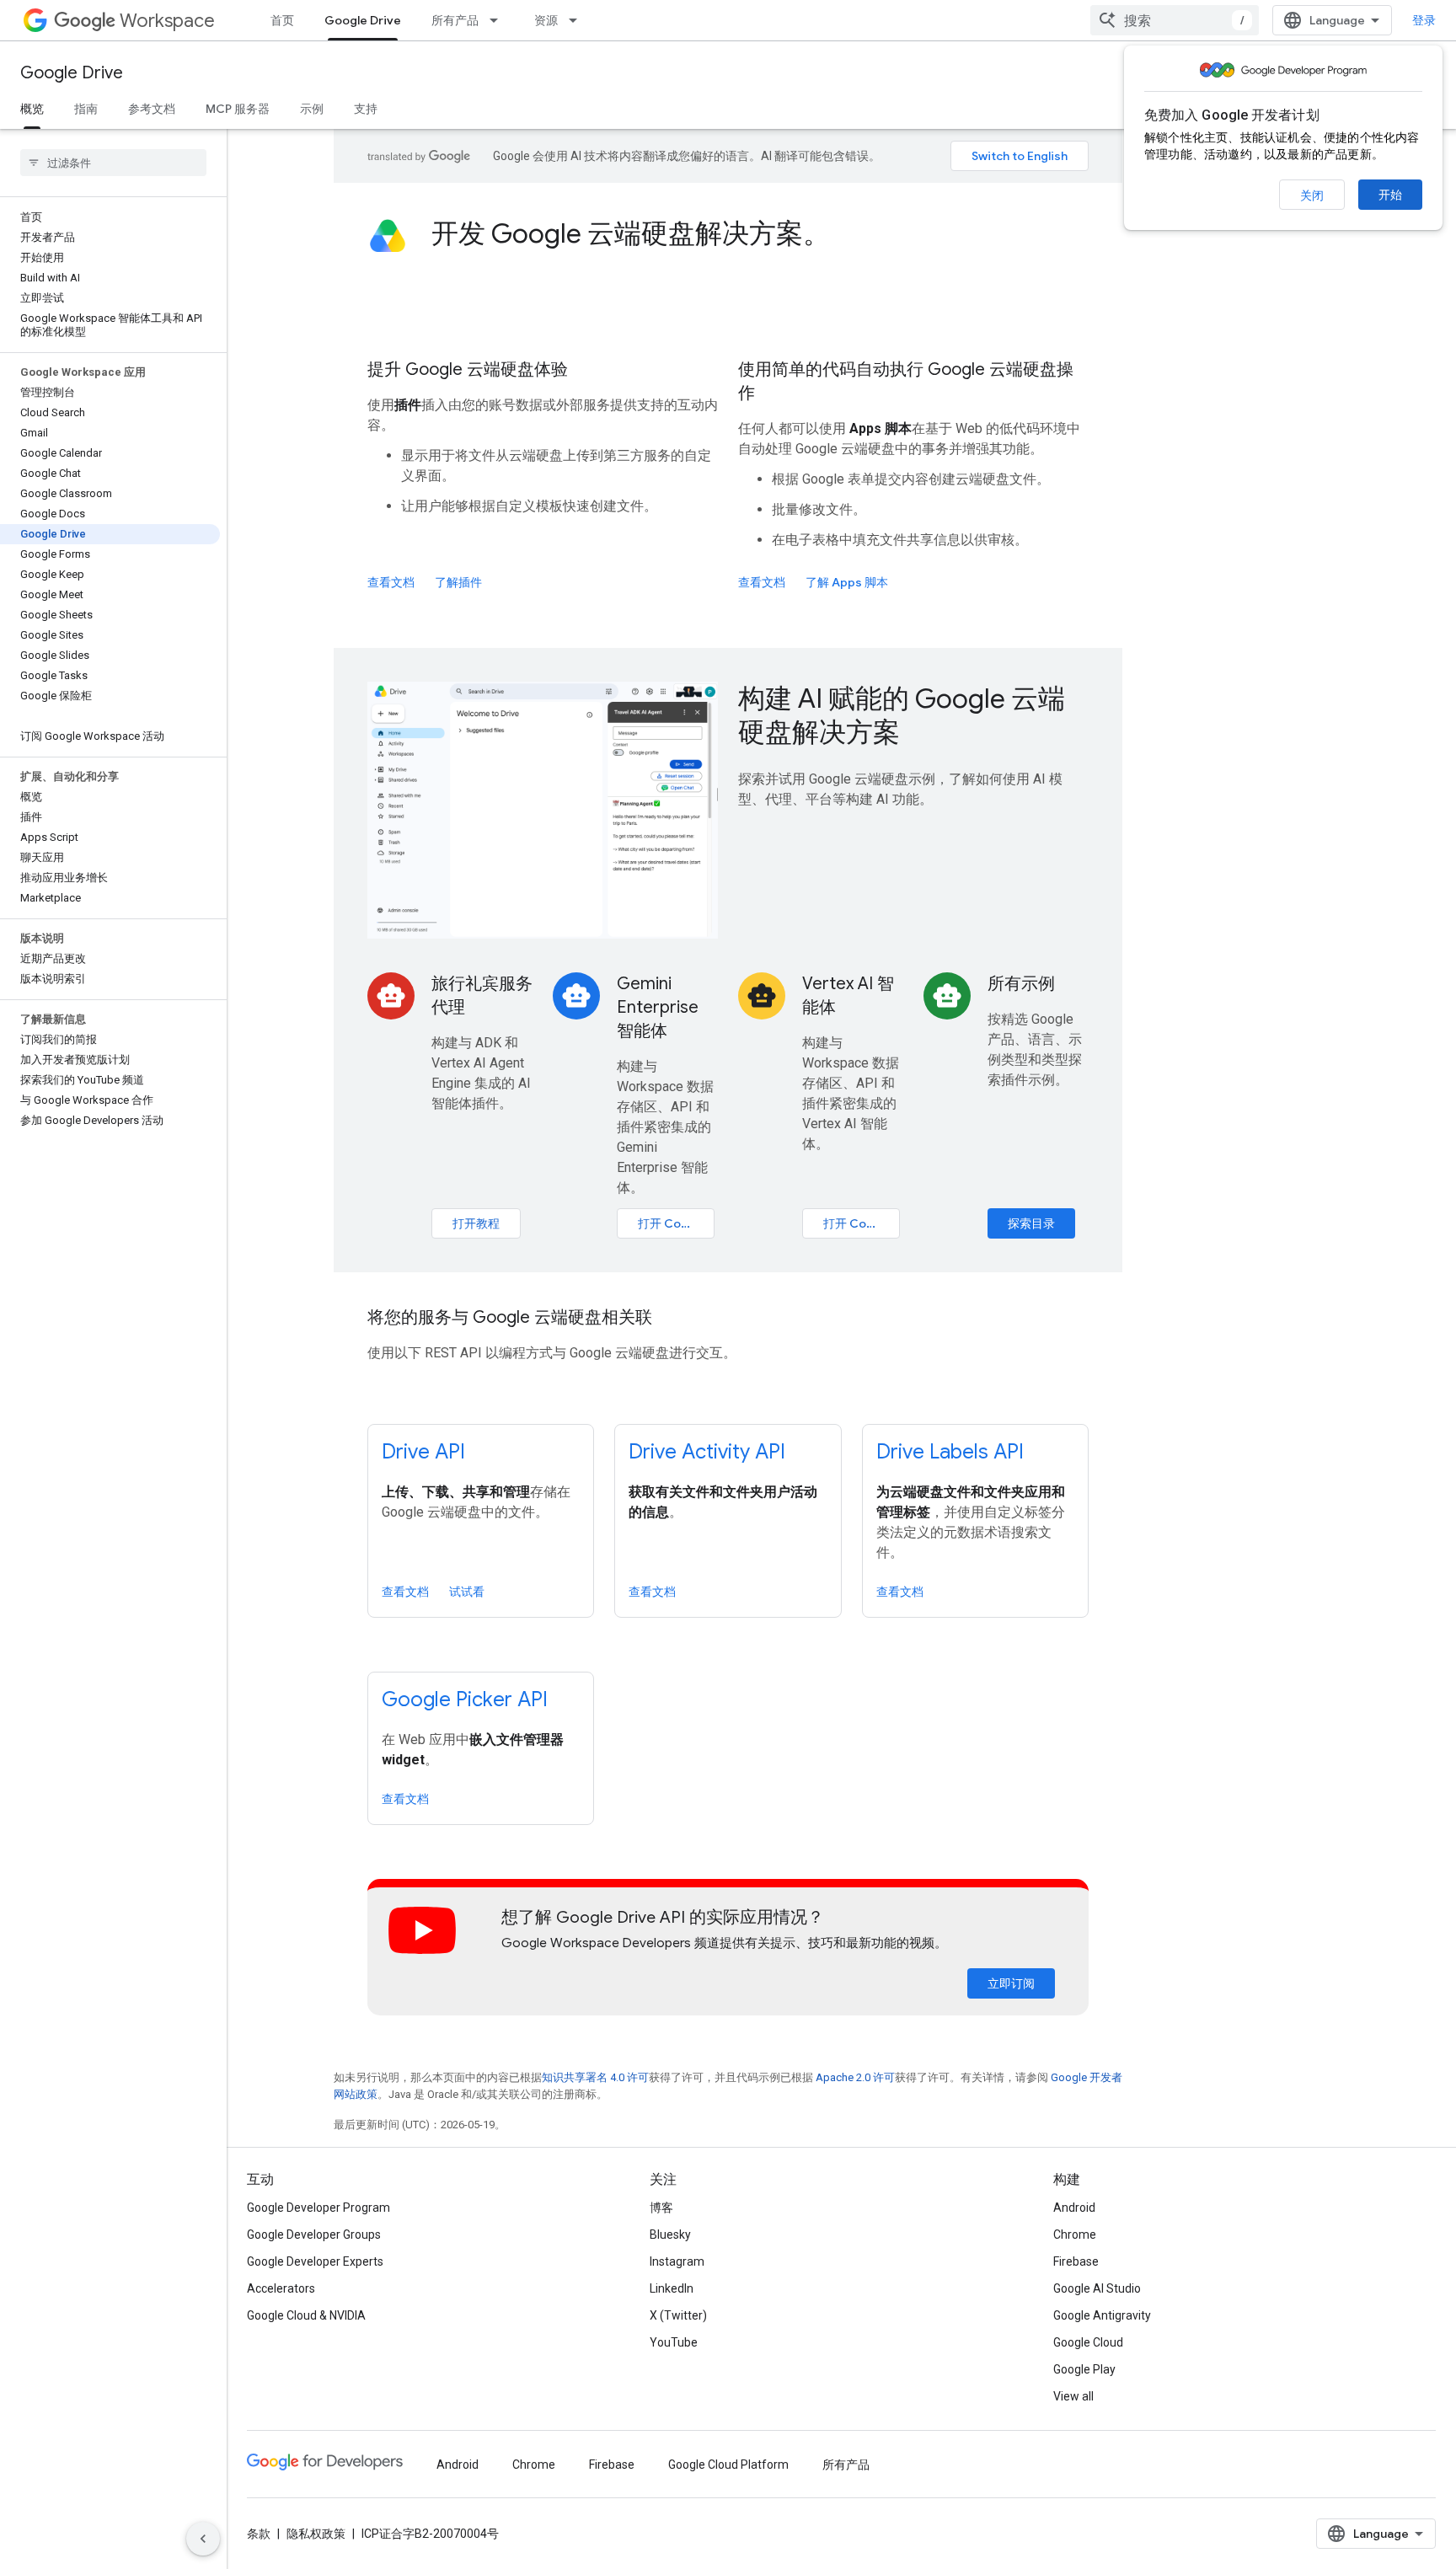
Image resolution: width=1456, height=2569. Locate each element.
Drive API (423, 1452)
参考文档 (152, 109)
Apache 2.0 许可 (855, 2077)
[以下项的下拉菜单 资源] (578, 20)
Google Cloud (1088, 2342)
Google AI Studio (1097, 2288)
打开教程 (476, 1223)
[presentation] (760, 233)
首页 (282, 20)
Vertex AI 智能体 (848, 995)
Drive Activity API (707, 1452)
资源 (546, 20)
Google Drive (363, 20)
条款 (259, 2534)
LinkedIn (672, 2288)
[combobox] (1175, 20)
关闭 (1312, 195)
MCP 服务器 (238, 109)
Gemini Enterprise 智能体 (658, 1007)
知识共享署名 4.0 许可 (595, 2077)
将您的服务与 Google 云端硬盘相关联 (510, 1317)
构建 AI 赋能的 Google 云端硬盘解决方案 (902, 715)
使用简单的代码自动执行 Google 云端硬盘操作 (906, 381)
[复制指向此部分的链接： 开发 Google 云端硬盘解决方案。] (853, 236)
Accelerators (281, 2288)
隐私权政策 (316, 2534)
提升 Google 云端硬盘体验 (468, 369)
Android (1074, 2208)
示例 (312, 109)
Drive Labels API (950, 1452)
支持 (366, 109)
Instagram (677, 2261)
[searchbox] (113, 163)
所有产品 (455, 20)
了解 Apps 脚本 (847, 582)
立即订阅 (1011, 1983)
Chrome (1075, 2234)
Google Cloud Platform (728, 2465)
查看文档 (391, 582)
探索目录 (1031, 1223)
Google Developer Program (318, 2208)
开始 (1390, 195)
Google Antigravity (1102, 2315)
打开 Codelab (675, 1223)
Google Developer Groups (314, 2234)
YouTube (674, 2342)
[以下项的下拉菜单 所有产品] (499, 20)
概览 (32, 109)
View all (1073, 2396)
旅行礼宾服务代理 (482, 995)
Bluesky (670, 2234)
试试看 (467, 1592)
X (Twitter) (678, 2315)
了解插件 (458, 582)
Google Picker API (465, 1699)
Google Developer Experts (315, 2261)
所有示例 (1021, 984)
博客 (661, 2208)
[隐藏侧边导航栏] (203, 2539)
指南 (86, 109)
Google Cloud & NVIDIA (306, 2315)
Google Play (1084, 2369)
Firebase (1076, 2261)
